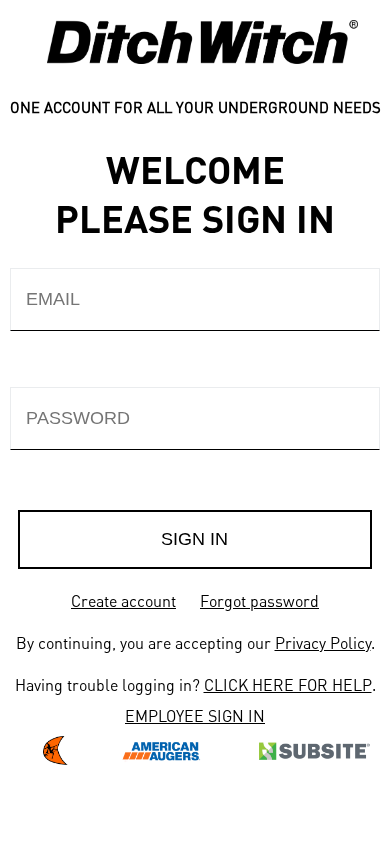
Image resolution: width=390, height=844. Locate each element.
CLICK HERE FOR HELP (288, 684)
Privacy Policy (323, 642)
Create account (123, 600)
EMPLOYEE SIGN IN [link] (195, 715)
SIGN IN (194, 539)
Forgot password (259, 600)
